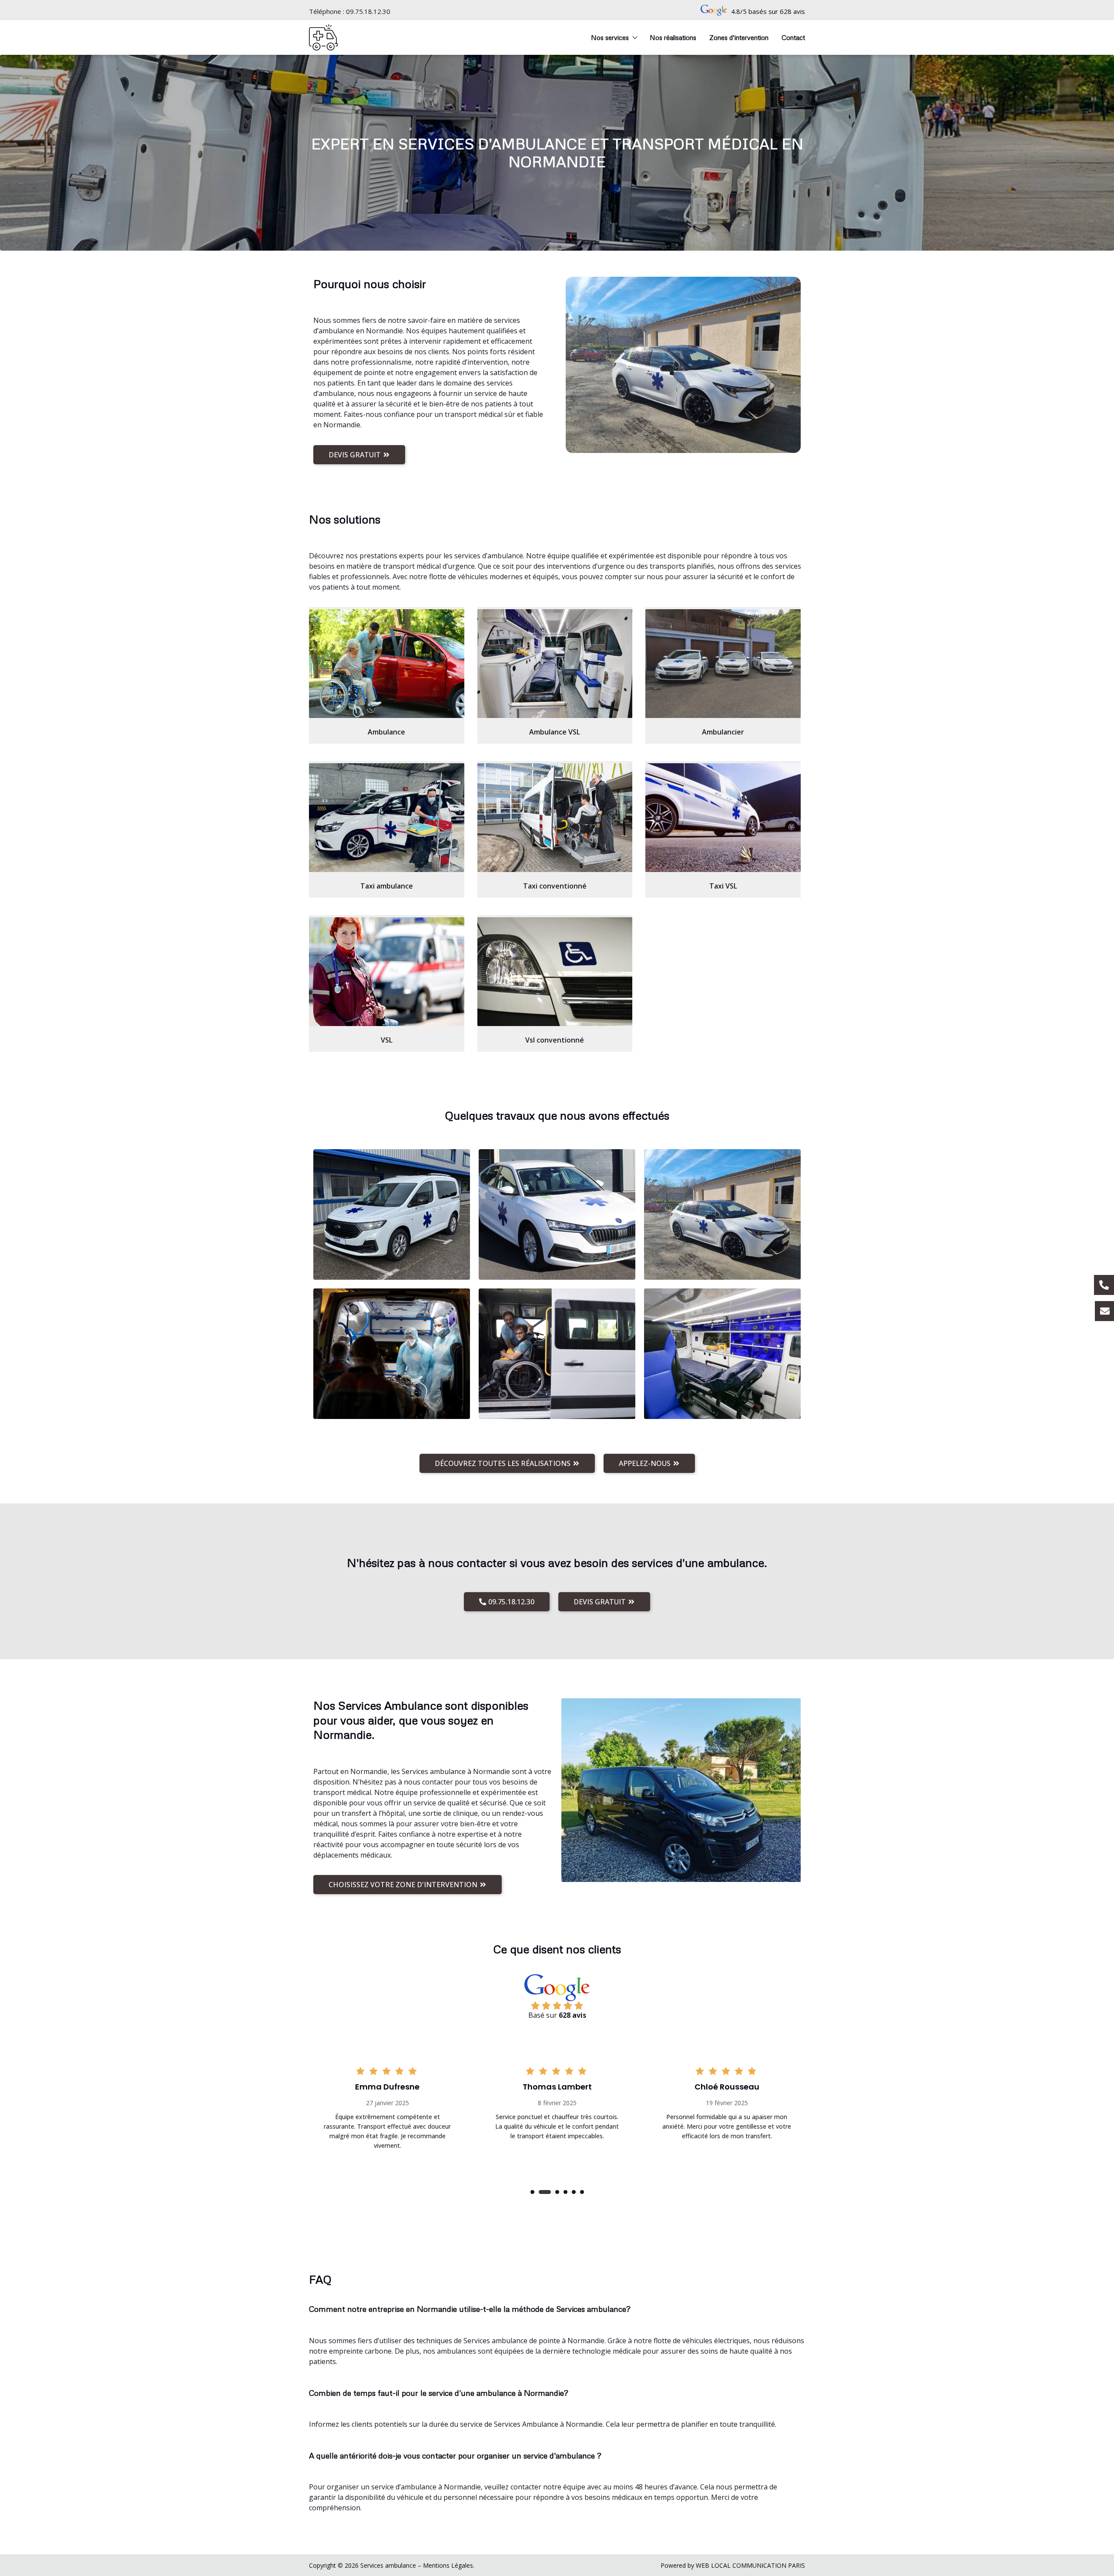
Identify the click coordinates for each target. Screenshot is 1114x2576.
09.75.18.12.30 (368, 11)
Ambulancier (723, 732)
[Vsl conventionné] (555, 972)
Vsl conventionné (555, 1040)
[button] (532, 2192)
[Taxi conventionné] (555, 818)
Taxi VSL (723, 886)
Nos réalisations (673, 37)
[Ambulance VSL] (555, 664)
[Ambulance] (387, 664)
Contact (793, 37)
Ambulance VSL (555, 732)
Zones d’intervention (739, 37)
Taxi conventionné (555, 886)
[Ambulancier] (723, 664)
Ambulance (386, 732)
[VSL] (387, 972)
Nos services (610, 37)
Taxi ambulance (387, 886)
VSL (387, 1040)
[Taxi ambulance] (387, 818)
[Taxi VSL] (723, 818)
